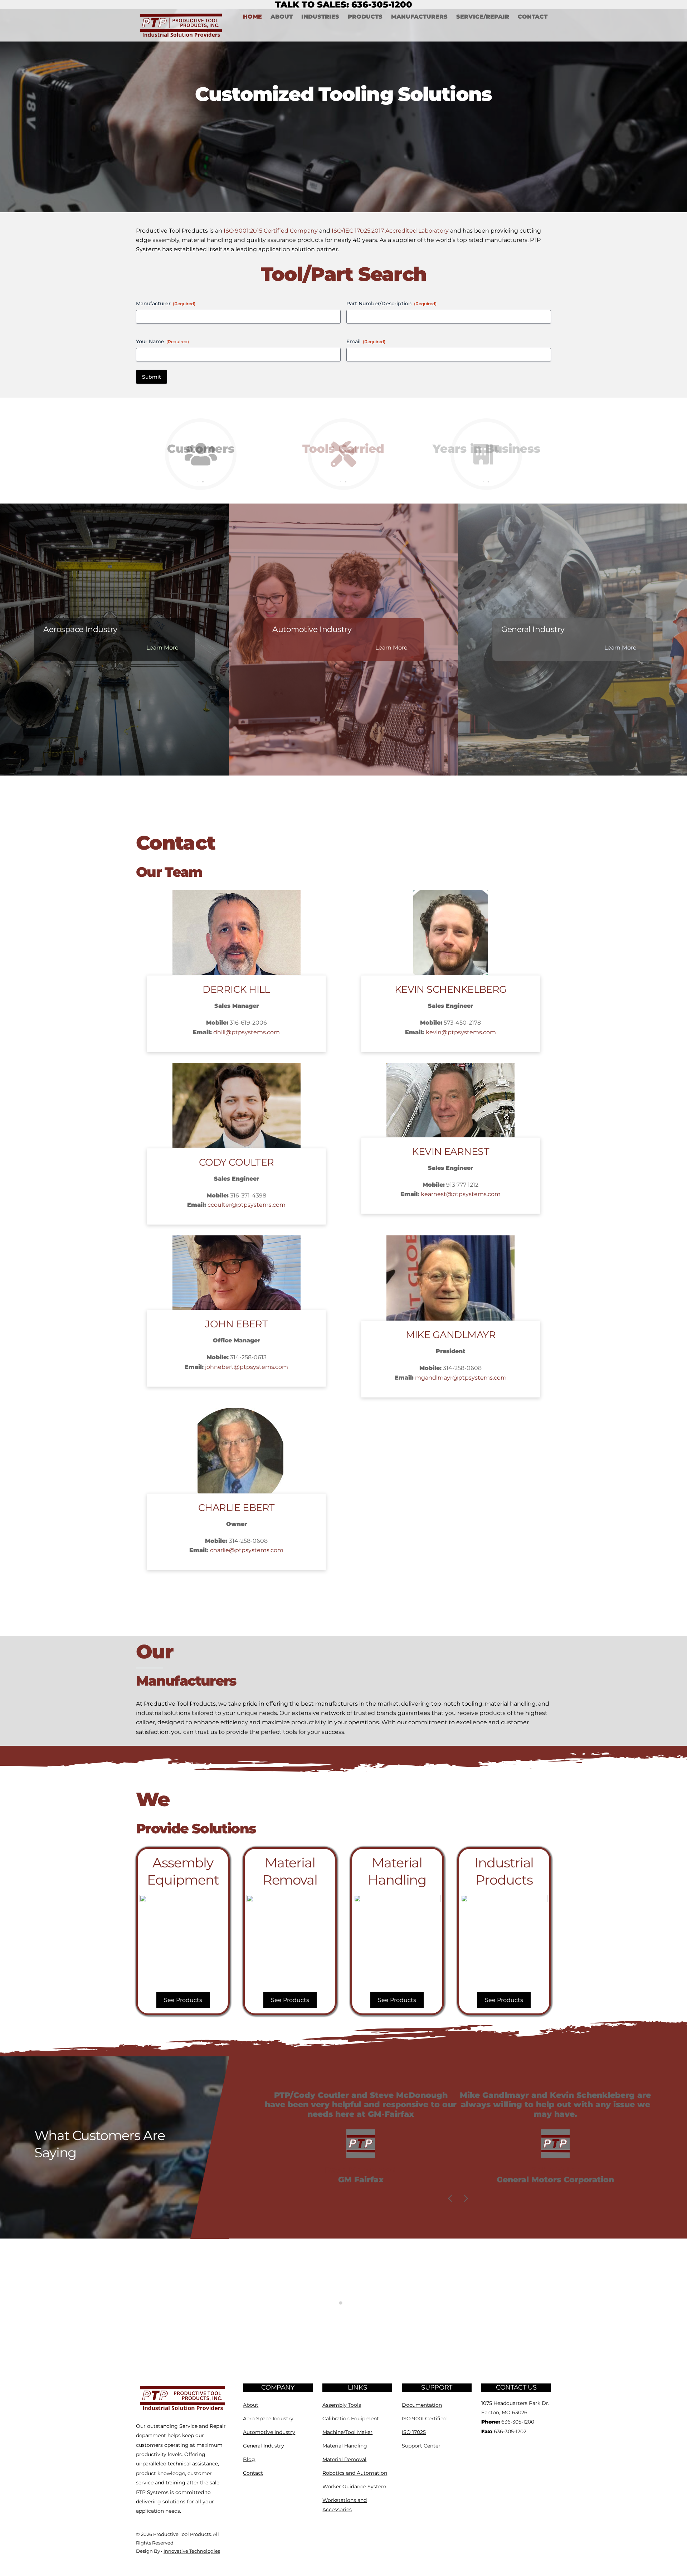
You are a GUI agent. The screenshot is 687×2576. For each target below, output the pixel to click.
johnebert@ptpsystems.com (247, 1367)
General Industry (264, 2446)
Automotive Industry (269, 2432)
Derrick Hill (236, 989)
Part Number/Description (391, 303)
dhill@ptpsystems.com (247, 1032)
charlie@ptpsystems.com (247, 1550)
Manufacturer (166, 303)
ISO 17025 (414, 2432)
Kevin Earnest (450, 1151)
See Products (183, 2000)
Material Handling (345, 2446)
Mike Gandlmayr (451, 1335)
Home (252, 17)
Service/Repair (483, 17)
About (282, 17)
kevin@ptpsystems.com (461, 1032)
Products (365, 17)
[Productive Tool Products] (183, 2410)
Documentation (422, 2405)
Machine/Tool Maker (347, 2432)
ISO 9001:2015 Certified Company (271, 231)
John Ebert (236, 1324)
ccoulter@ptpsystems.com (247, 1205)
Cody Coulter (236, 1162)
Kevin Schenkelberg (451, 989)
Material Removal (344, 2459)
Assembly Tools (342, 2405)
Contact (533, 17)
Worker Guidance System (354, 2487)
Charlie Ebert (237, 1508)
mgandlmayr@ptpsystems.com (461, 1378)
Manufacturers (419, 17)
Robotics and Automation (355, 2473)
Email (366, 341)
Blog (249, 2459)
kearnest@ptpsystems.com (461, 1194)
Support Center (421, 2446)
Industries (320, 17)
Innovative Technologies (192, 2551)
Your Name (162, 341)
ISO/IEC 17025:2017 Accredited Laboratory (390, 231)
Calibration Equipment (351, 2419)
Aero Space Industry (268, 2419)
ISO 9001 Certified (424, 2419)
